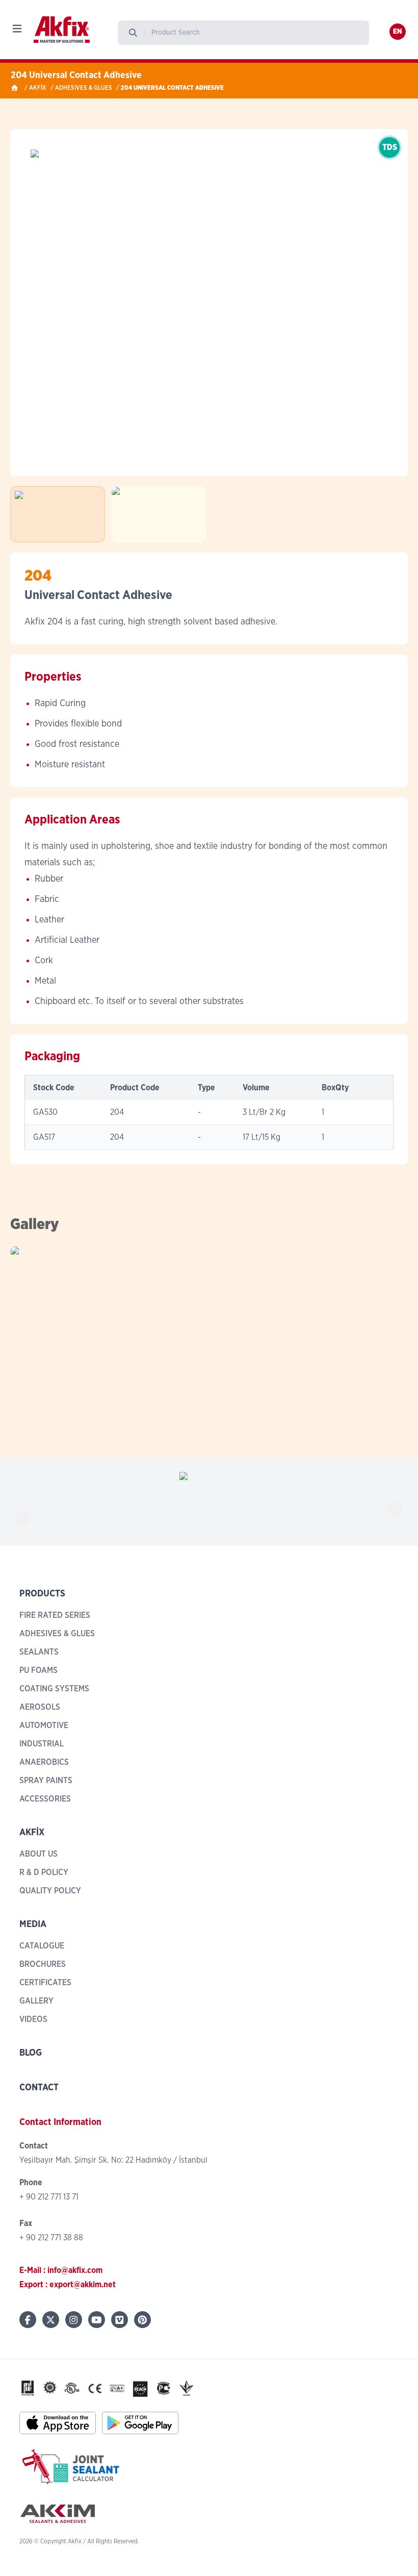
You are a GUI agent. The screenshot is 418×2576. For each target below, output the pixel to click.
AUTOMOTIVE (44, 1725)
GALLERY (36, 2001)
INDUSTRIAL (42, 1744)
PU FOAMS (38, 1670)
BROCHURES (43, 1964)
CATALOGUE (42, 1946)
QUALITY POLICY (50, 1891)
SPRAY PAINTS (46, 1781)
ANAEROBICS (44, 1762)
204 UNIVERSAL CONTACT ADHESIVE (172, 88)
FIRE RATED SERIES (55, 1615)
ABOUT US (38, 1854)
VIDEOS (33, 2019)
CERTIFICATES (45, 1983)
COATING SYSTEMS (54, 1689)
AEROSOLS (40, 1707)
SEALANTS (39, 1652)
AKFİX (38, 88)
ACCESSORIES (45, 1799)
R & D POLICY (44, 1872)
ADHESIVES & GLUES (84, 88)
